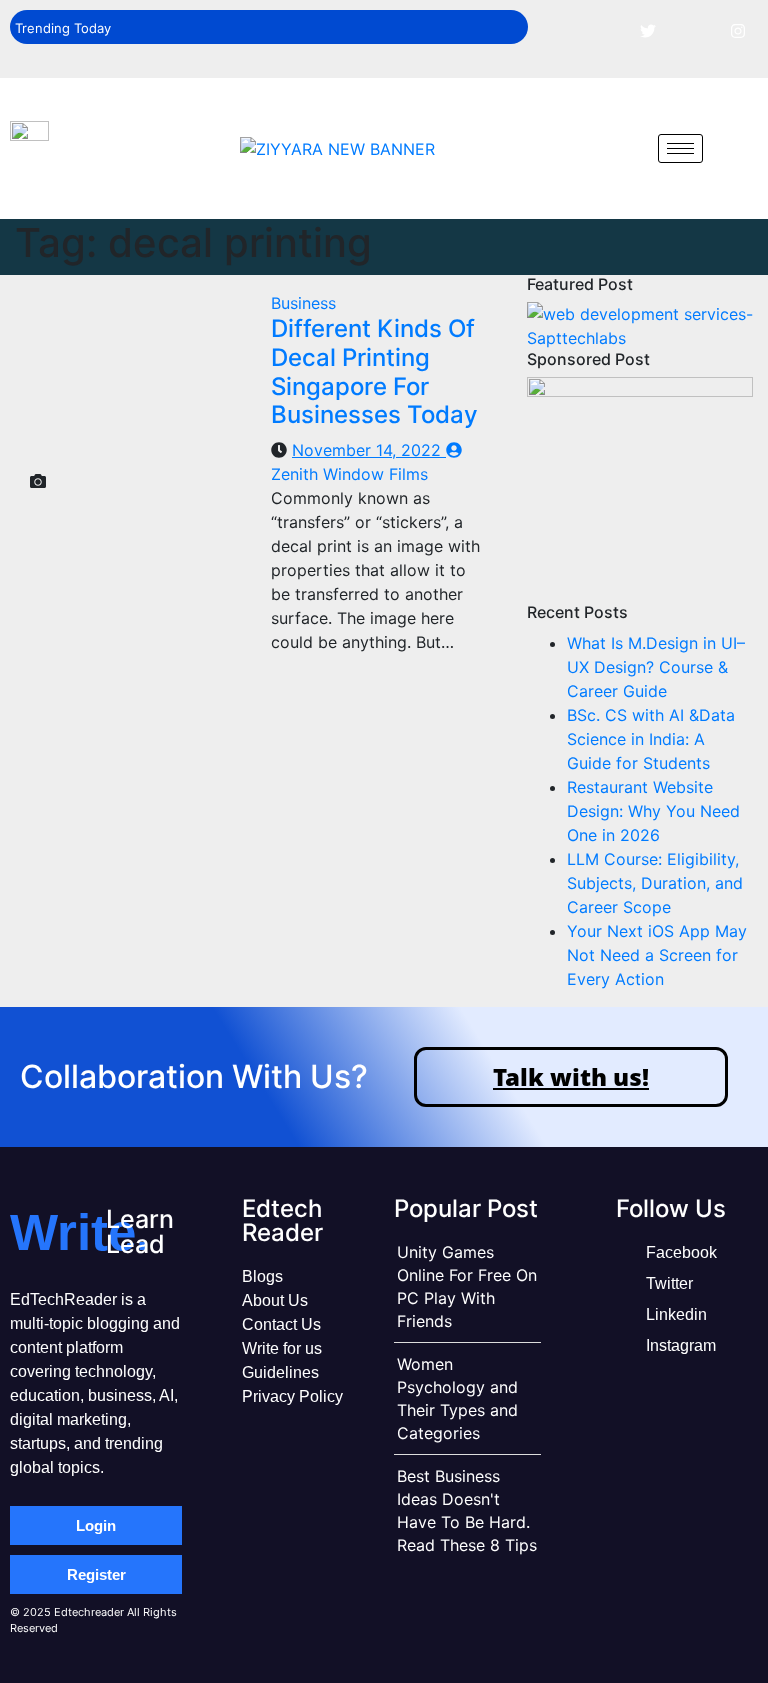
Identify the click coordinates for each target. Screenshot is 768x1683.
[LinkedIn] (693, 30)
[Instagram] (738, 30)
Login (96, 1525)
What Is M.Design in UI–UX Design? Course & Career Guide (656, 667)
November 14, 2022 (369, 450)
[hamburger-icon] (680, 148)
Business (303, 303)
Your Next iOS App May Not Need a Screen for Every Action (657, 955)
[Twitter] (648, 30)
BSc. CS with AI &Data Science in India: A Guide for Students (651, 739)
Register (96, 1574)
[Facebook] (603, 30)
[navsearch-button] (628, 148)
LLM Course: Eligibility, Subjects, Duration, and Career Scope (655, 883)
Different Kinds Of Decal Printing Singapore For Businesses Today (374, 371)
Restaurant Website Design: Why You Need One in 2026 (653, 811)
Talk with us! (571, 1076)
